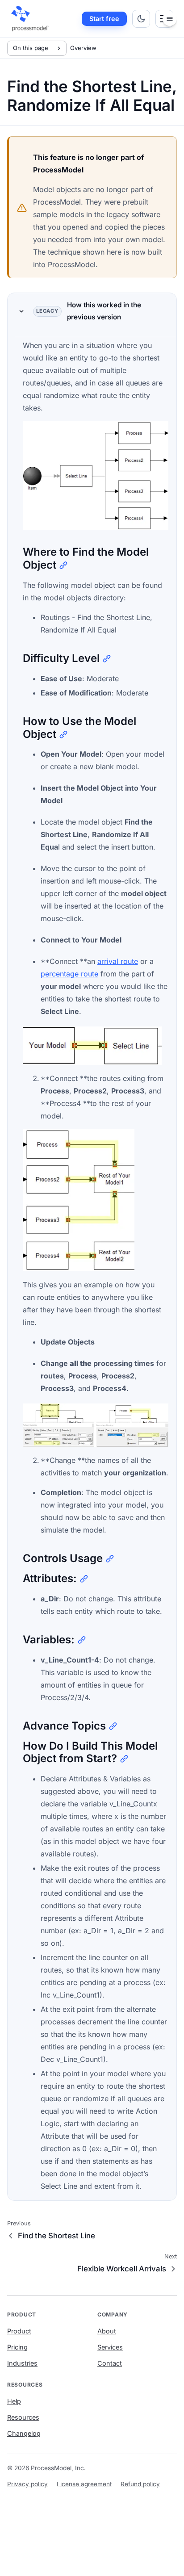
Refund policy (140, 2484)
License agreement (84, 2484)
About (107, 2331)
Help (14, 2401)
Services (110, 2347)
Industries (22, 2363)
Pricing (17, 2347)
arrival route (118, 961)
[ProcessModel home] (31, 19)
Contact (110, 2363)
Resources (23, 2417)
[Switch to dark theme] (141, 19)
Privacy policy (27, 2484)
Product (19, 2331)
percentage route (69, 974)
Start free (104, 19)
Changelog (24, 2433)
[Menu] (170, 19)
